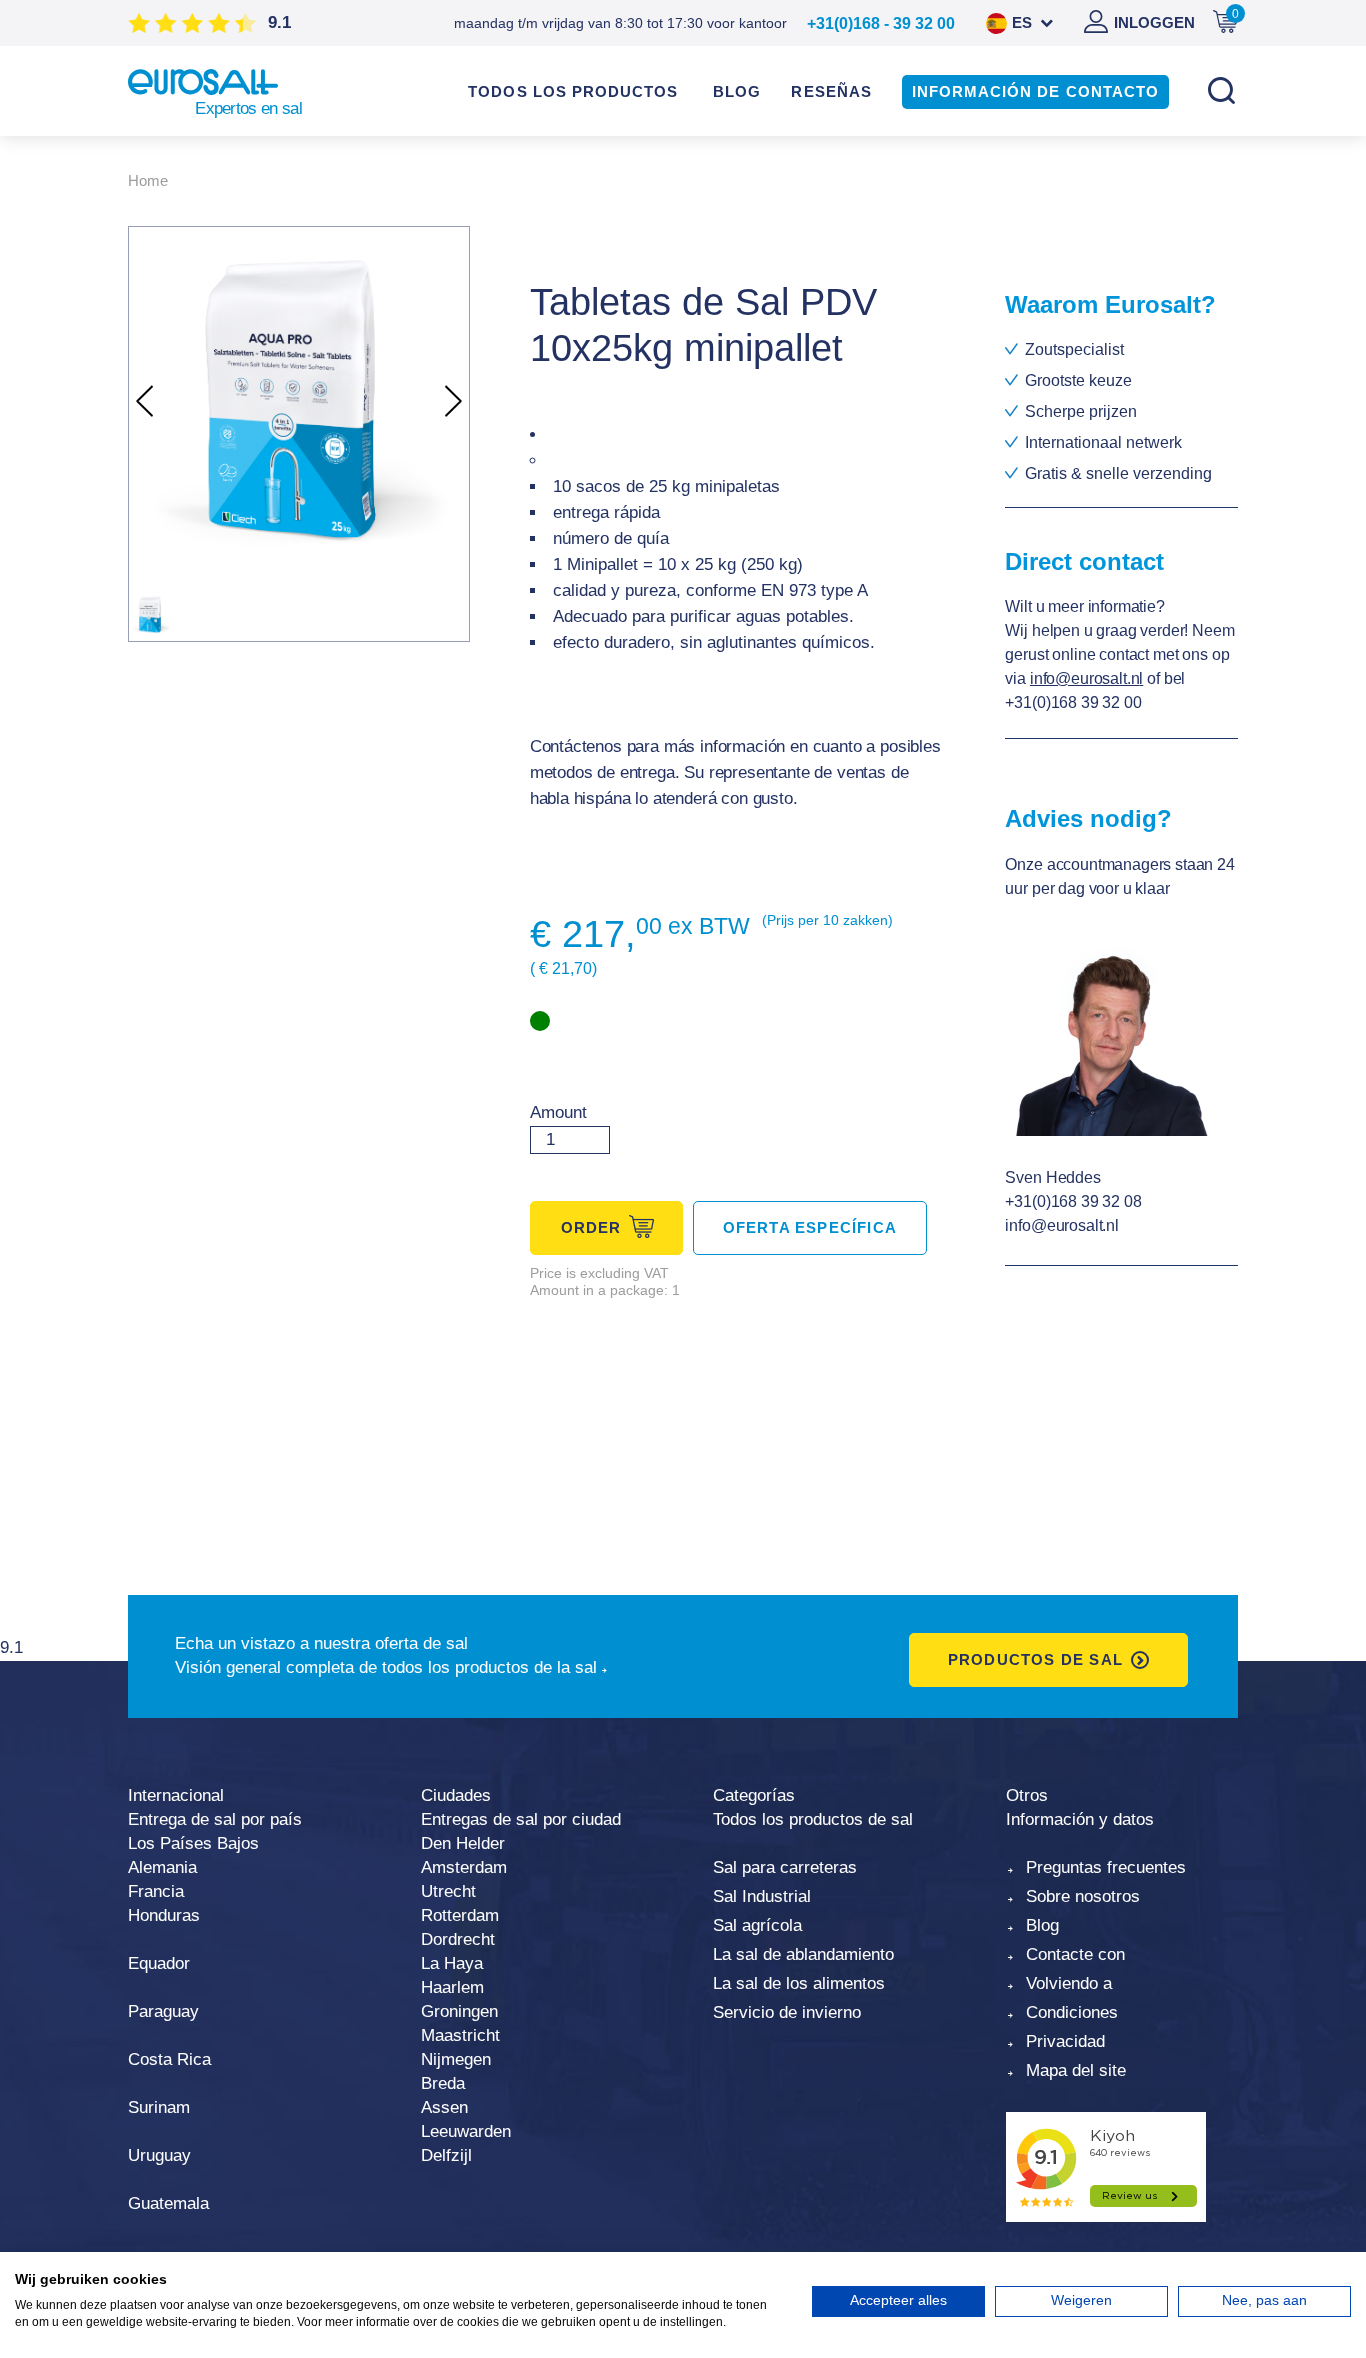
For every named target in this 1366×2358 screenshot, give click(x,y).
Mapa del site (1076, 2070)
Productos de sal (1035, 1659)
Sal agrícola (757, 1925)
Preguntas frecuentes (1106, 1867)
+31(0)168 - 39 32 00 (881, 23)
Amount (558, 1112)
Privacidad (1065, 2041)
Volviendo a (1069, 1983)
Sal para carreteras (785, 1867)
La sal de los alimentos (799, 1983)
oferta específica (810, 1227)
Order (591, 1227)
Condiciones (1072, 2012)
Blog (1042, 1925)
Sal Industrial (762, 1896)
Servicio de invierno (787, 2012)
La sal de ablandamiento (803, 1954)
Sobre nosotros (1083, 1896)
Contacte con (1075, 1954)
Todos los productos (573, 91)
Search (1221, 90)
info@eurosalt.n (1085, 678)
